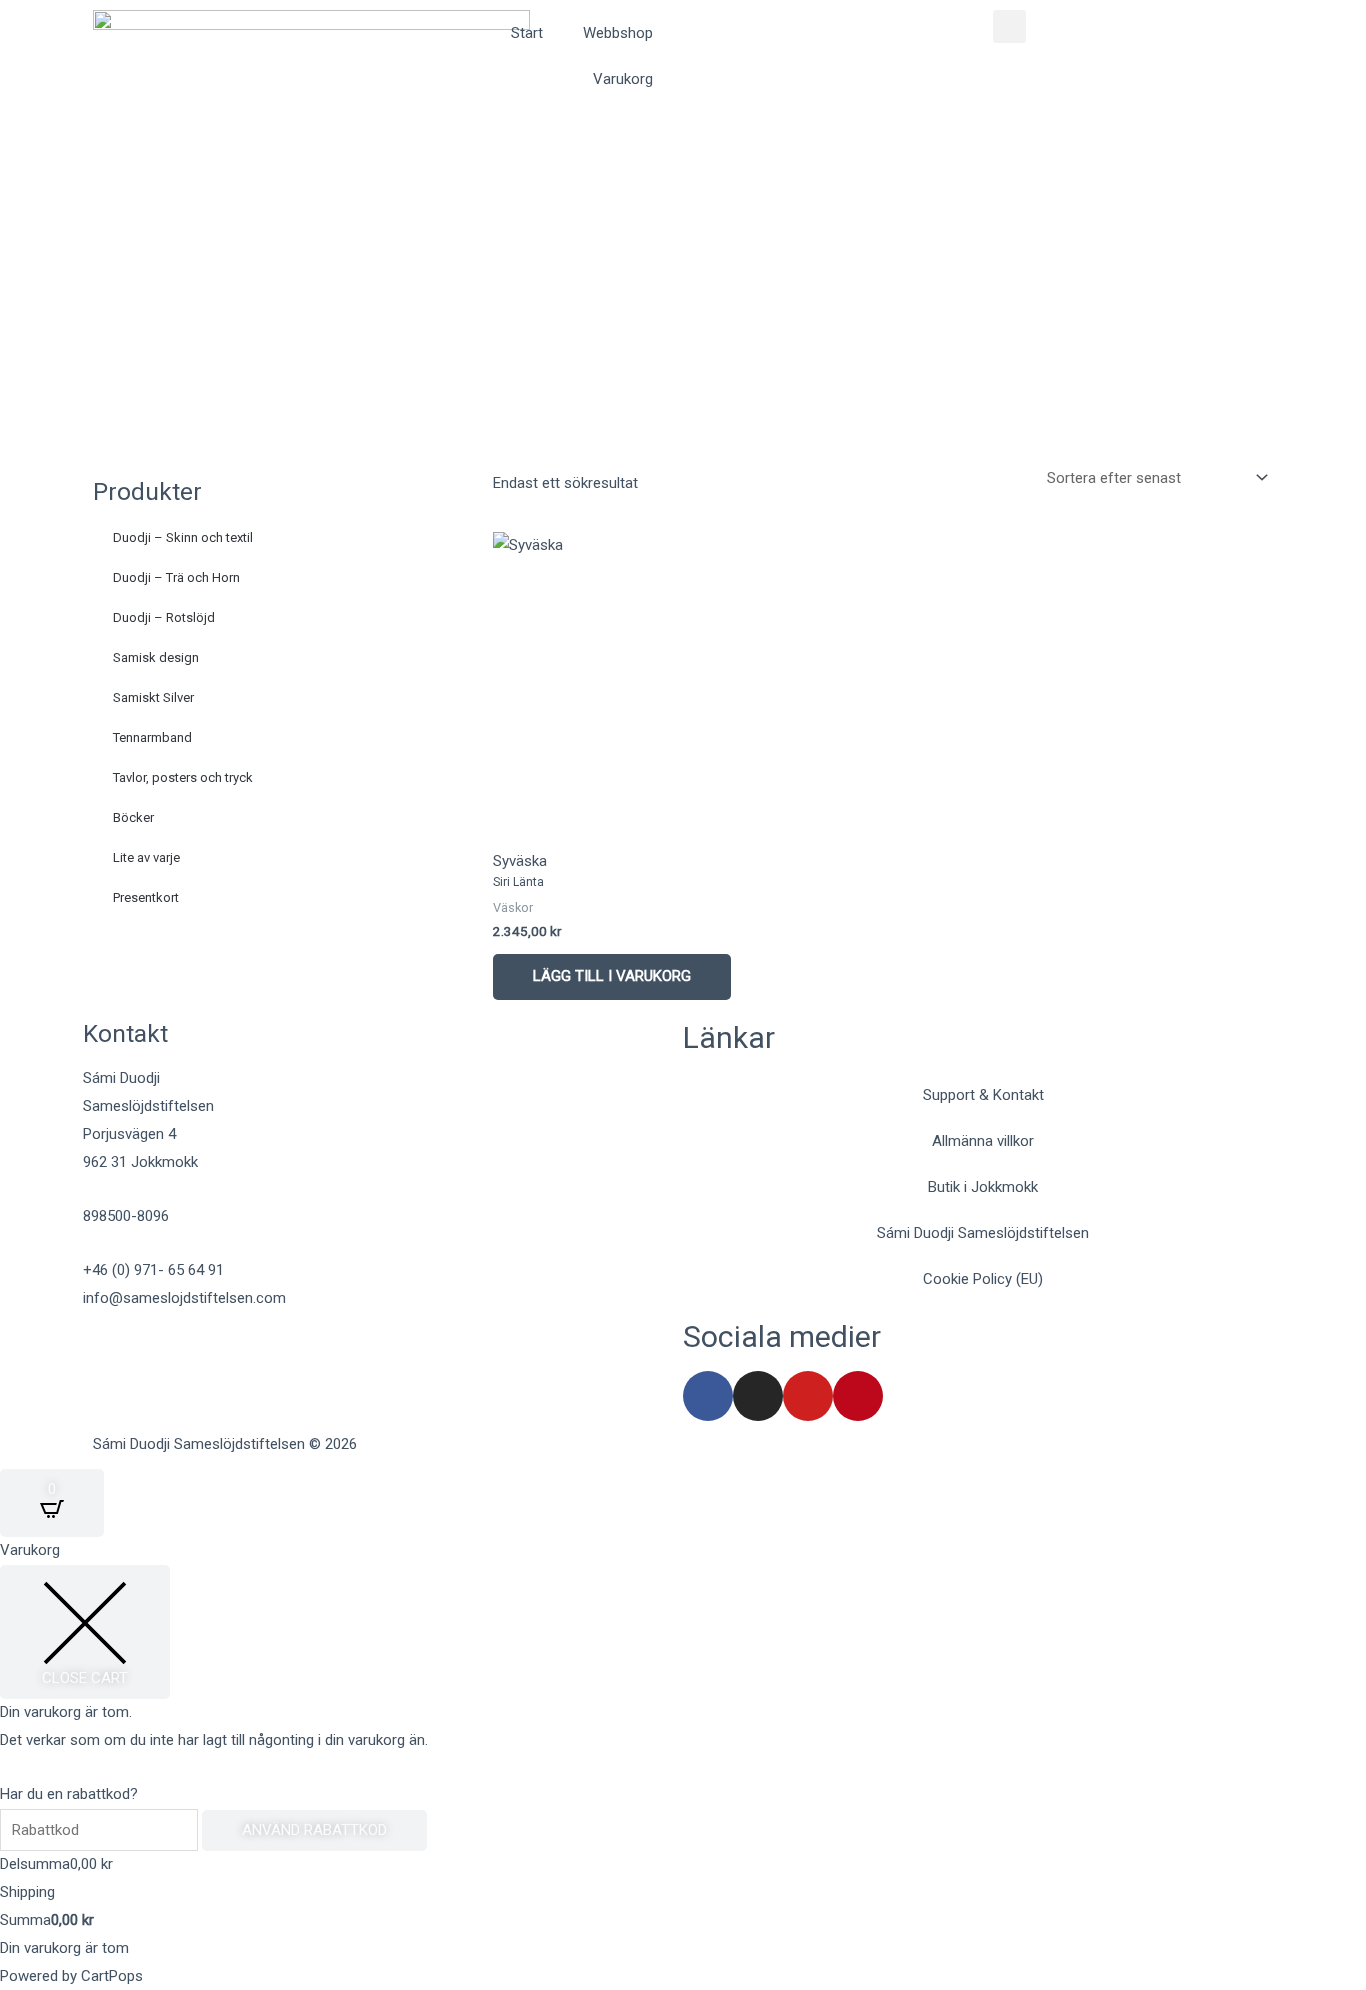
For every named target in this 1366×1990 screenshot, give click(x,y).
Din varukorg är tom (64, 1948)
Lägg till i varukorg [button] (612, 976)
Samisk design (156, 657)
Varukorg (623, 79)
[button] (1009, 26)
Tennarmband (152, 737)
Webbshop (618, 33)
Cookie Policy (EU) (983, 1279)
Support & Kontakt (983, 1095)
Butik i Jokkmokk (983, 1187)
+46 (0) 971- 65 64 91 (153, 1270)
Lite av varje (146, 857)
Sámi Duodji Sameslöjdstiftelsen (983, 1233)
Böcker (133, 817)
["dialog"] (683, 1763)
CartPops (112, 1976)
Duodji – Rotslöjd (164, 617)
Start (527, 33)
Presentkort (146, 897)
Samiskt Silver (153, 697)
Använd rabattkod (314, 1830)
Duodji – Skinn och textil (183, 537)
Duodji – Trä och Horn (176, 577)
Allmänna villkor (983, 1141)
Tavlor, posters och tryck (183, 777)
